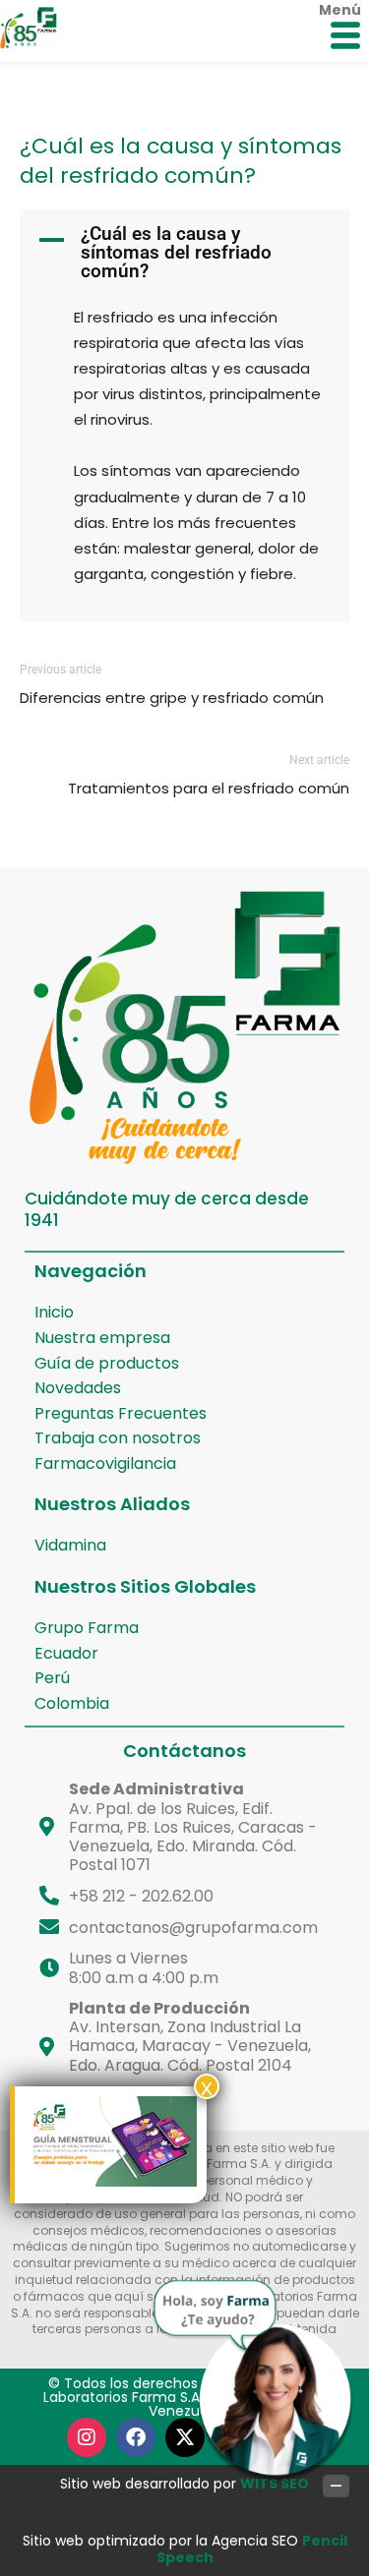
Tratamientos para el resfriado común (209, 788)
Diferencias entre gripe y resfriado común (172, 698)
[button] (184, 252)
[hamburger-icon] (345, 37)
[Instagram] (87, 2437)
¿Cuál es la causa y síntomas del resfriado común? (181, 161)
